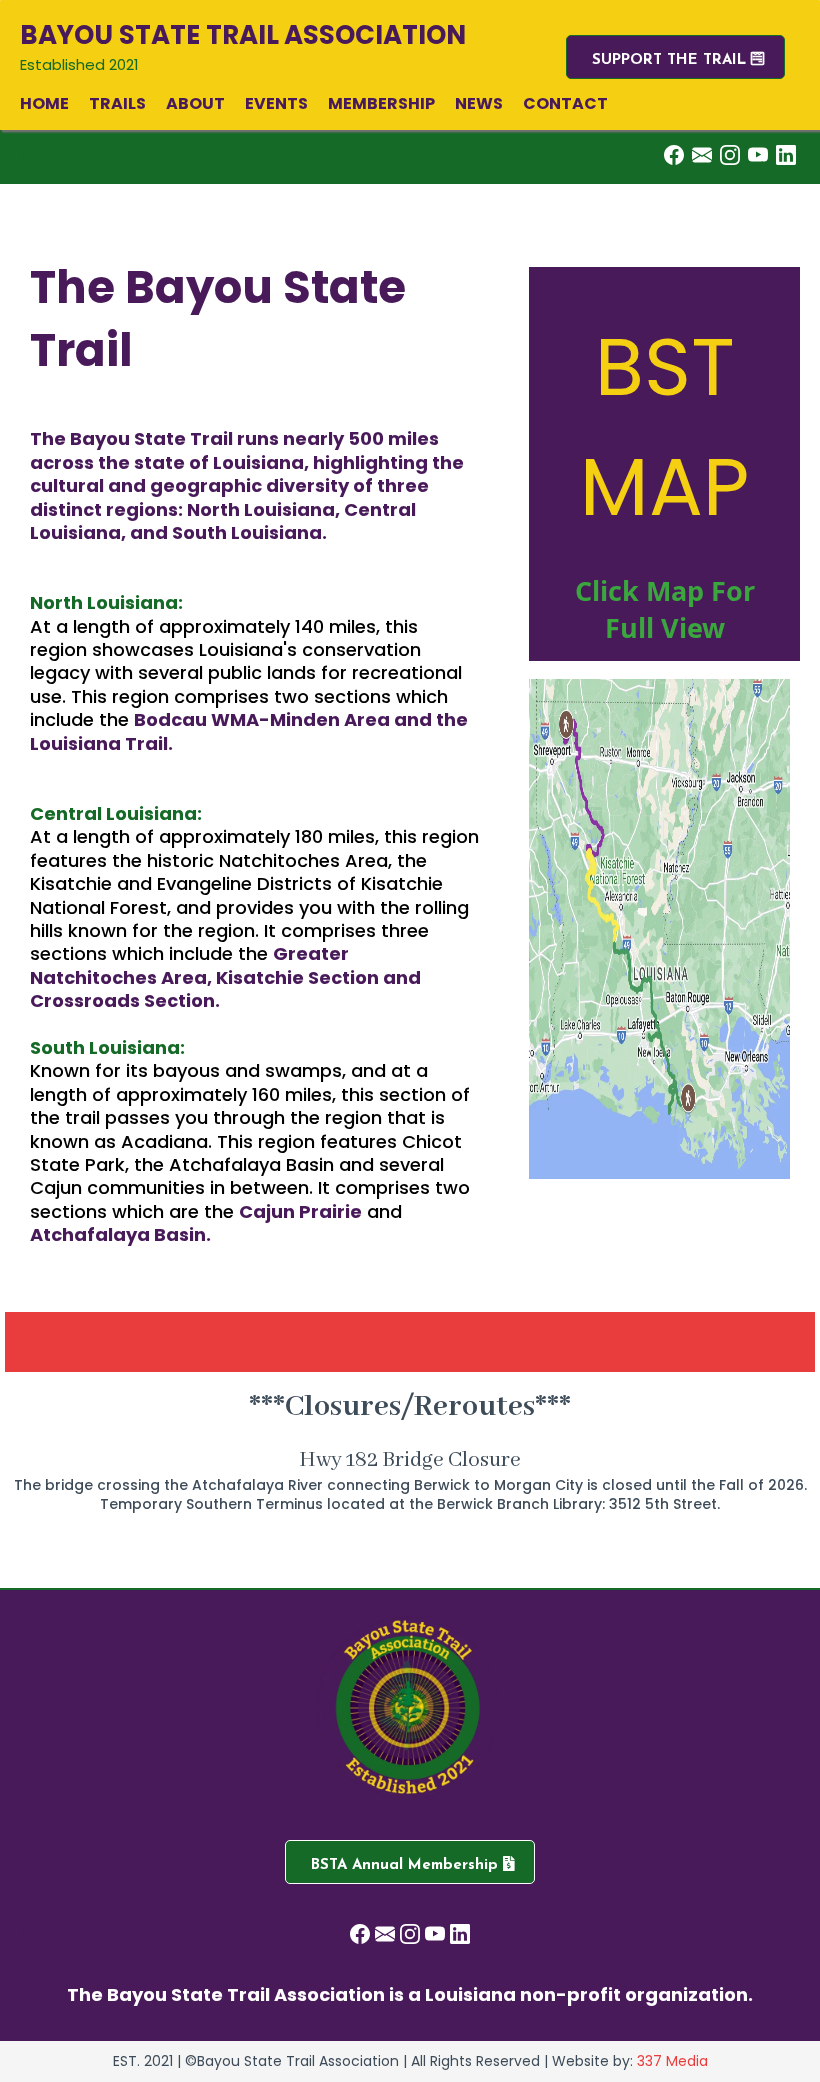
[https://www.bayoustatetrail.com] (410, 1710)
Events (276, 103)
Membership (381, 103)
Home (44, 103)
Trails (117, 103)
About (195, 103)
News (479, 103)
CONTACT (565, 103)
